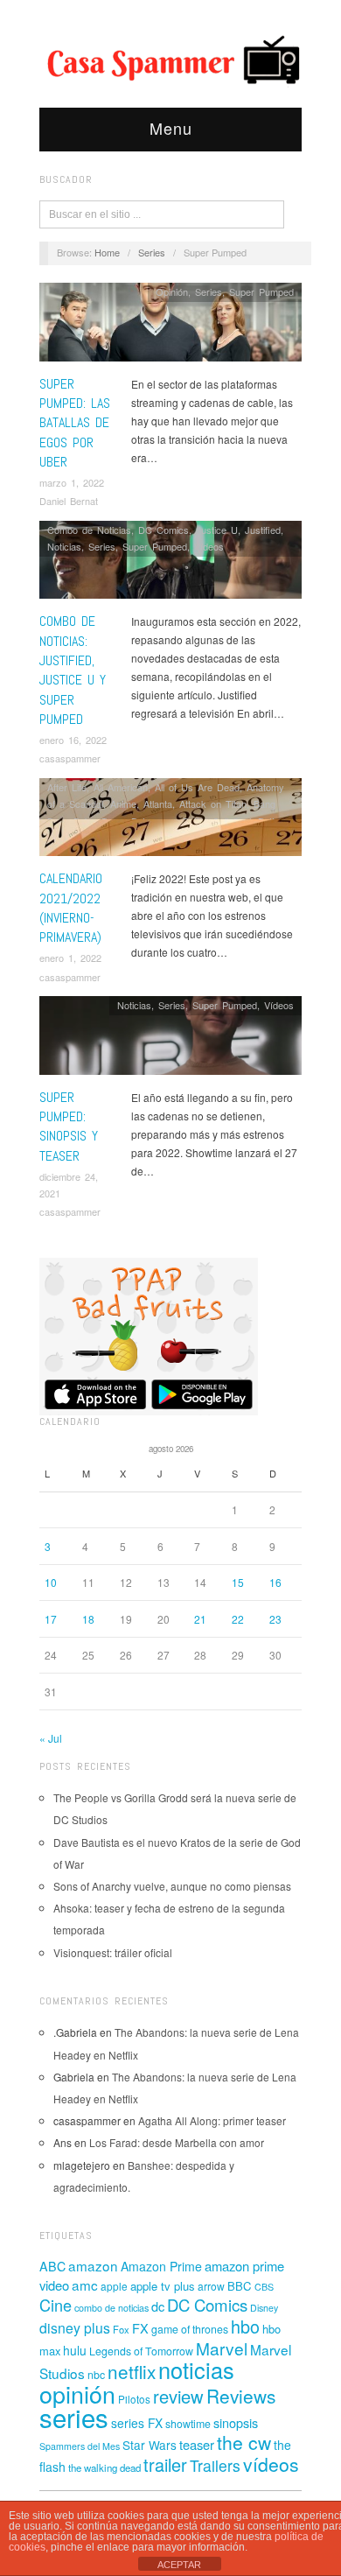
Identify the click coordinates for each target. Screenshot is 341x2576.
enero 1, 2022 (70, 958)
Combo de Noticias (89, 530)
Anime (123, 804)
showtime (188, 2424)
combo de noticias (111, 2308)
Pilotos (134, 2399)
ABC (52, 2266)
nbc (96, 2375)
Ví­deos (209, 546)
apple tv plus (163, 2286)
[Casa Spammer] (170, 59)
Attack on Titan (213, 804)
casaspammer (70, 758)
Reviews (241, 2396)
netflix (132, 2371)
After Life (67, 787)
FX (140, 2328)
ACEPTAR (179, 2565)
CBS (264, 2287)
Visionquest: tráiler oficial (113, 1952)
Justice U (217, 530)
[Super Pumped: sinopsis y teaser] (170, 1039)
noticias (196, 2369)
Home (107, 252)
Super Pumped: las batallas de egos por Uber (75, 423)
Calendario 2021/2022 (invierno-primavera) (71, 908)
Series (152, 252)
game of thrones (190, 2329)
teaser (197, 2444)
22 (238, 1619)
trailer (165, 2464)
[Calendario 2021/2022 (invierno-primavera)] (170, 821)
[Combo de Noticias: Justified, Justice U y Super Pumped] (170, 564)
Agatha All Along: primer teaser (212, 2120)
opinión (77, 2394)
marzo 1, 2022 (72, 482)
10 (51, 1582)
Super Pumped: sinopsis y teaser (69, 1127)
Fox (121, 2329)
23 (275, 1619)
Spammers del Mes (80, 2446)
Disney (264, 2308)
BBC (240, 2286)
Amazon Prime (161, 2266)
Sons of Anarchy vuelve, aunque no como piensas (172, 1886)
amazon (93, 2265)
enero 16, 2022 (73, 740)
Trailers (215, 2465)
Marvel (222, 2348)
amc (85, 2285)
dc (158, 2306)
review (178, 2396)
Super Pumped (261, 291)
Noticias (64, 546)
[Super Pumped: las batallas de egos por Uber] (170, 327)
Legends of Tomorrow (141, 2351)
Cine (56, 2305)
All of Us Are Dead (197, 787)
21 (200, 1619)
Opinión (172, 291)
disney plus (75, 2328)
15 (238, 1582)
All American (121, 787)
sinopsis (236, 2422)
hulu (75, 2350)
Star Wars (150, 2445)
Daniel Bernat (69, 501)
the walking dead (104, 2467)
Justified (263, 530)
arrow (211, 2286)
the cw (244, 2442)
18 (88, 1619)
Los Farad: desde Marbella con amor (177, 2142)
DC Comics (164, 530)
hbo (245, 2326)
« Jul (51, 1738)
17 (51, 1619)
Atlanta (158, 804)
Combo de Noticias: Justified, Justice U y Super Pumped (73, 670)
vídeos (271, 2464)
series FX (137, 2423)
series (74, 2417)
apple (114, 2286)
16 (275, 1582)
